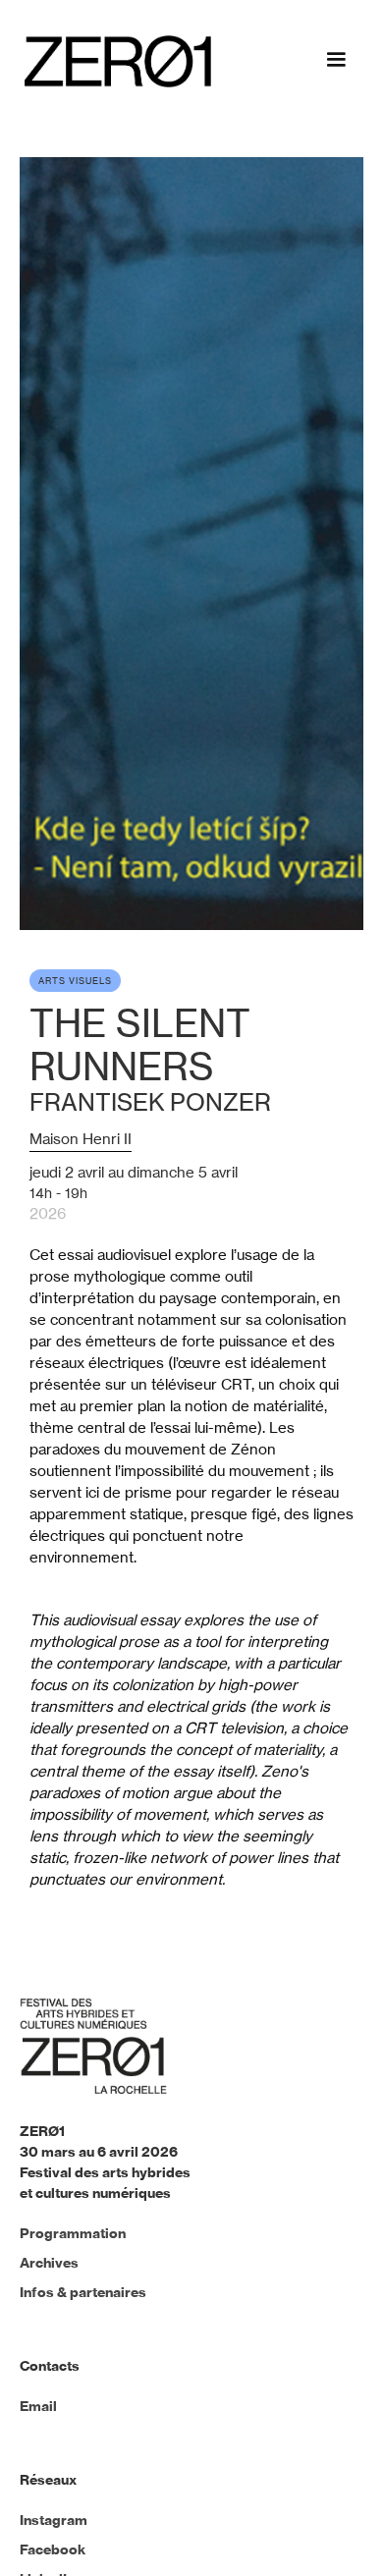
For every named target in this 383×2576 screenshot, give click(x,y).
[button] (336, 64)
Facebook (53, 2549)
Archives (49, 2263)
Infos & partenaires (83, 2292)
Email (38, 2406)
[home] (113, 61)
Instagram (54, 2520)
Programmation (73, 2233)
